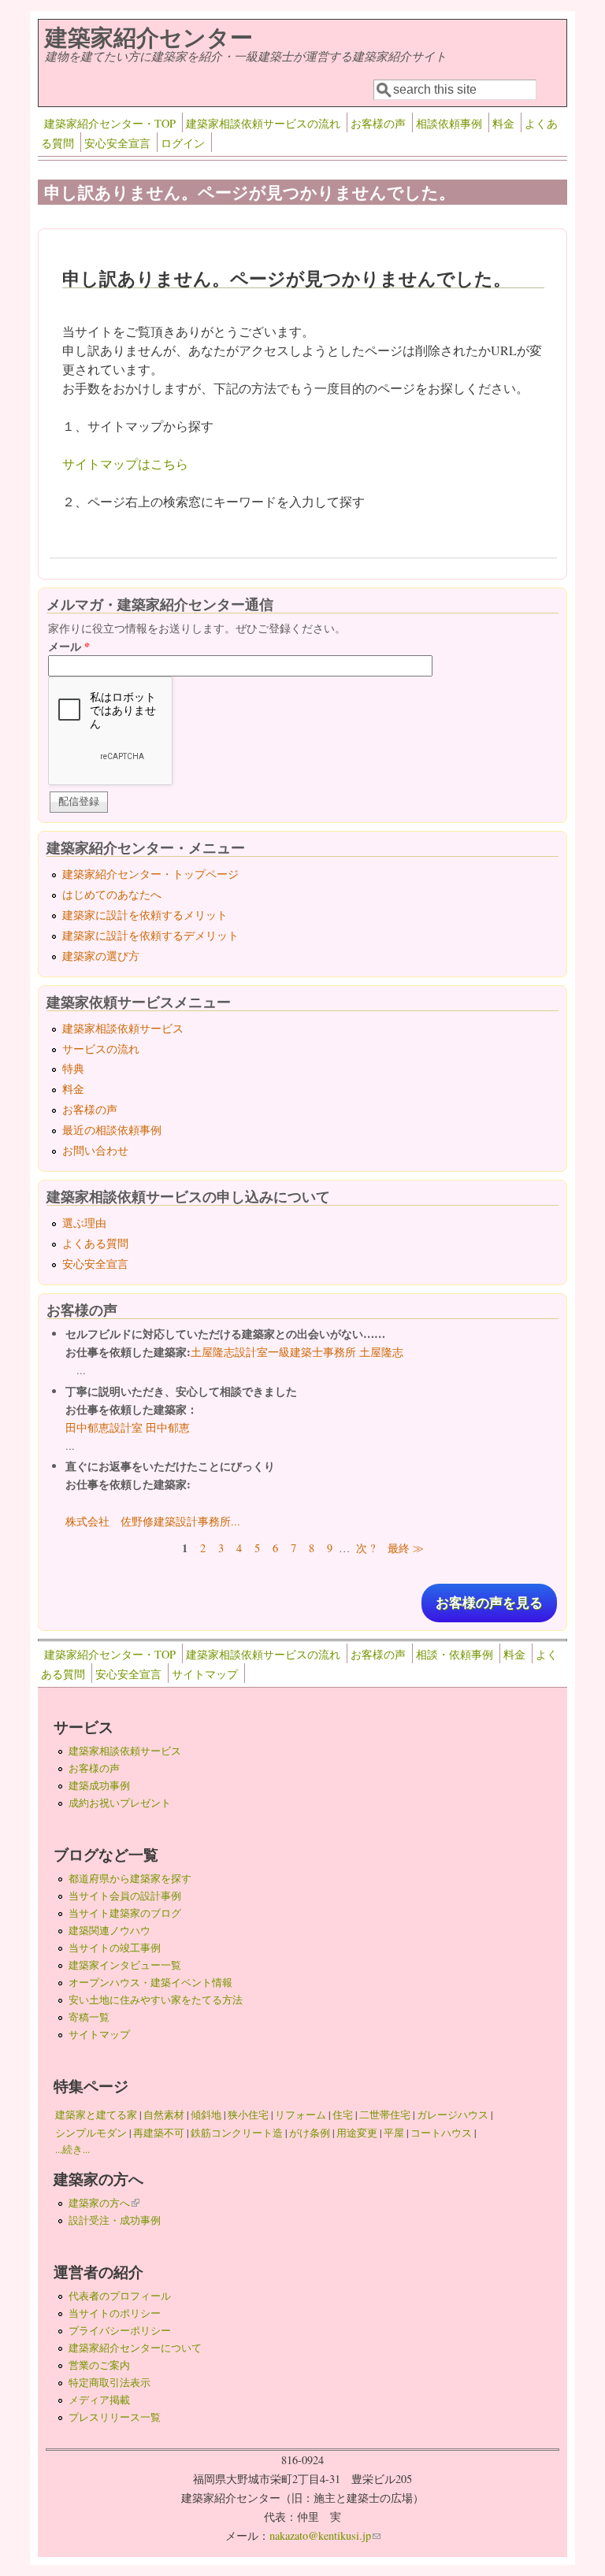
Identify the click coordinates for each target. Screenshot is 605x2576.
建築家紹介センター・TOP (110, 123)
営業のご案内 (99, 2365)
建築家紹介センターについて (135, 2348)
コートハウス (441, 2133)
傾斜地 (206, 2115)
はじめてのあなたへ (112, 894)
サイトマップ (205, 1674)
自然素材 (164, 2115)
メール (69, 646)
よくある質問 (95, 1243)
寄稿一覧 (89, 2017)
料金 (503, 123)
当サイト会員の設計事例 (125, 1896)
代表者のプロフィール (120, 2296)
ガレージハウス (453, 2115)
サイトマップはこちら (125, 463)
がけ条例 (310, 2133)
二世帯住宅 (385, 2115)
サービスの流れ (101, 1049)
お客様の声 (378, 123)
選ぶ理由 (84, 1223)
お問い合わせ (95, 1150)
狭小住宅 (248, 2115)
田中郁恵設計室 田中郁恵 (128, 1427)
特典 (73, 1068)
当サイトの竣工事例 (115, 1948)
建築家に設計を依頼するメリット (145, 915)
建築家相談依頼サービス (123, 1028)
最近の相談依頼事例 (112, 1130)
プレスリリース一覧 (115, 2417)
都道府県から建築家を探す (130, 1878)
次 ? (366, 1548)
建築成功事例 (99, 1785)
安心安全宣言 (117, 143)
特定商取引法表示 (109, 2382)
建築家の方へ (104, 2203)
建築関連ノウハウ (109, 1930)
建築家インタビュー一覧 (125, 1965)
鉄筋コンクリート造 (237, 2133)
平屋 (394, 2133)
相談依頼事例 (449, 123)
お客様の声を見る (489, 1603)
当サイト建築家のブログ (125, 1913)
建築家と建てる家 (96, 2115)
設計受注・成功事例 (115, 2220)
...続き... (72, 2149)
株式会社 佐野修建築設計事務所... (153, 1521)
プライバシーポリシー (120, 2330)
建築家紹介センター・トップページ (150, 874)
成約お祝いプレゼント (120, 1803)
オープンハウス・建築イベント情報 (150, 1982)
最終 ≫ (406, 1548)
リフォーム (301, 2115)
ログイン (183, 143)
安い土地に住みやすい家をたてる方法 (156, 2000)
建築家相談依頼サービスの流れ (263, 123)
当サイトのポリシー (115, 2313)
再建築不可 (159, 2133)
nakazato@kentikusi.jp (325, 2535)
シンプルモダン (91, 2133)
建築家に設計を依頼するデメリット (150, 935)
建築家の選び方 (101, 956)
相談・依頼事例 (455, 1654)
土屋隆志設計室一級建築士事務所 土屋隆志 (297, 1352)
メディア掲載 (99, 2400)
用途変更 (357, 2133)
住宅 (343, 2115)
